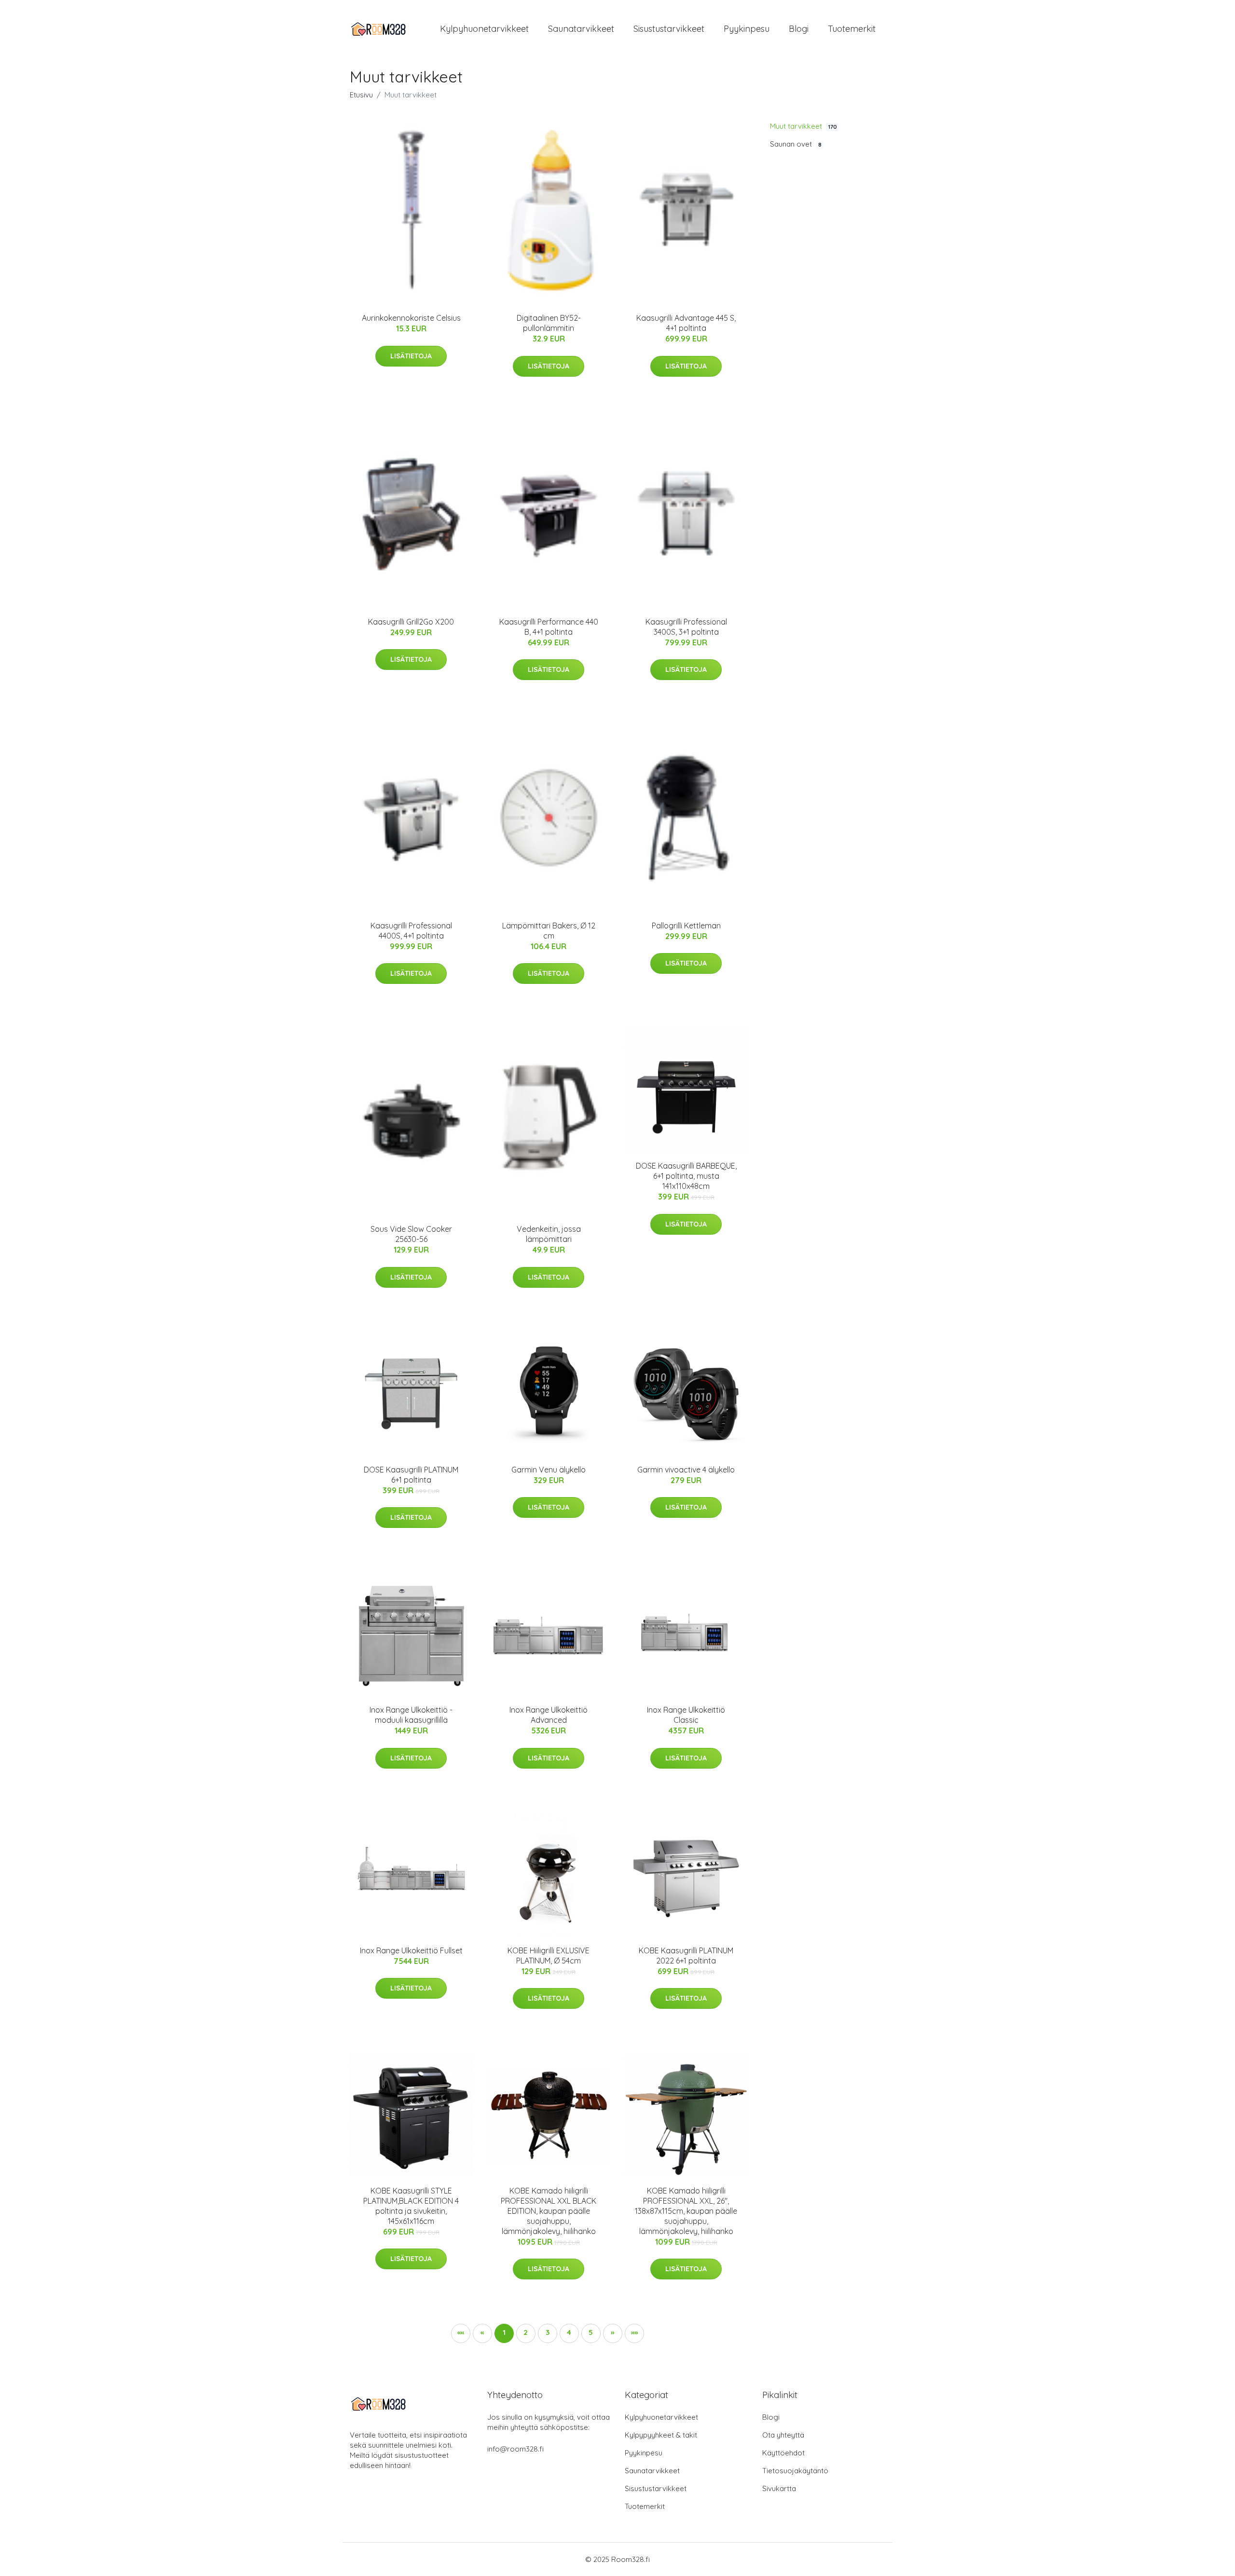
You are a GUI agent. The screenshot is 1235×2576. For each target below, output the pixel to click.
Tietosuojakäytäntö (795, 2471)
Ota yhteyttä (783, 2435)
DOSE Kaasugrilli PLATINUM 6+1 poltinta (411, 1475)
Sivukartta (779, 2488)
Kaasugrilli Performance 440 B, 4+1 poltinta (549, 627)
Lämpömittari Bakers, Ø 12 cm (549, 931)
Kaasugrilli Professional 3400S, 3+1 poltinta (686, 627)
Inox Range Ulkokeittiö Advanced (549, 1715)
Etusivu (361, 95)
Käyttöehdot (783, 2453)
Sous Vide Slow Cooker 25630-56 (411, 1234)
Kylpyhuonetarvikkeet (484, 29)
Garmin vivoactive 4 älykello (686, 1470)
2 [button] (526, 2332)
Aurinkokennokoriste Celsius (411, 318)
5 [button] (591, 2332)
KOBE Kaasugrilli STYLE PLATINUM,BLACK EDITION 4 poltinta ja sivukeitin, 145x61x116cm (411, 2206)
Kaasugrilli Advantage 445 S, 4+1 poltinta (686, 323)
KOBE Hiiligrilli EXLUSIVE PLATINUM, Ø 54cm (549, 1956)
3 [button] (548, 2332)
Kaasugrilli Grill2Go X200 (411, 622)
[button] (613, 2333)
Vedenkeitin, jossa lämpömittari (549, 1234)
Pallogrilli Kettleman (686, 926)
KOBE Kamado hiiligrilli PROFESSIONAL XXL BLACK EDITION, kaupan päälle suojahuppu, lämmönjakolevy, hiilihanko (549, 2211)
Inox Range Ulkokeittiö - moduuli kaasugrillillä (411, 1715)
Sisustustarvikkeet (669, 29)
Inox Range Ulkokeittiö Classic (686, 1715)
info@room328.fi (515, 2449)
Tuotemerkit (852, 29)
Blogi (799, 29)
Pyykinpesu (747, 29)
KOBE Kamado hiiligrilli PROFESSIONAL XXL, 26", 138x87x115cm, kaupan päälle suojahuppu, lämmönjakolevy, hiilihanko (686, 2211)
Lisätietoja (411, 356)
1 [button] (504, 2332)
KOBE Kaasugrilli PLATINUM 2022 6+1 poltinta (686, 1956)
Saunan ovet (796, 144)
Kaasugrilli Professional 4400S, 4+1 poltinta (411, 931)
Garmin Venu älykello (549, 1470)
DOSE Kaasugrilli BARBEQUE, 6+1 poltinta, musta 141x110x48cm (686, 1176)
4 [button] (569, 2332)
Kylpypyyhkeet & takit (661, 2435)
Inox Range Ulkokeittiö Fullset (411, 1950)
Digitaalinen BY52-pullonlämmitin (549, 323)
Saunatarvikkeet (581, 29)
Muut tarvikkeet (803, 126)
